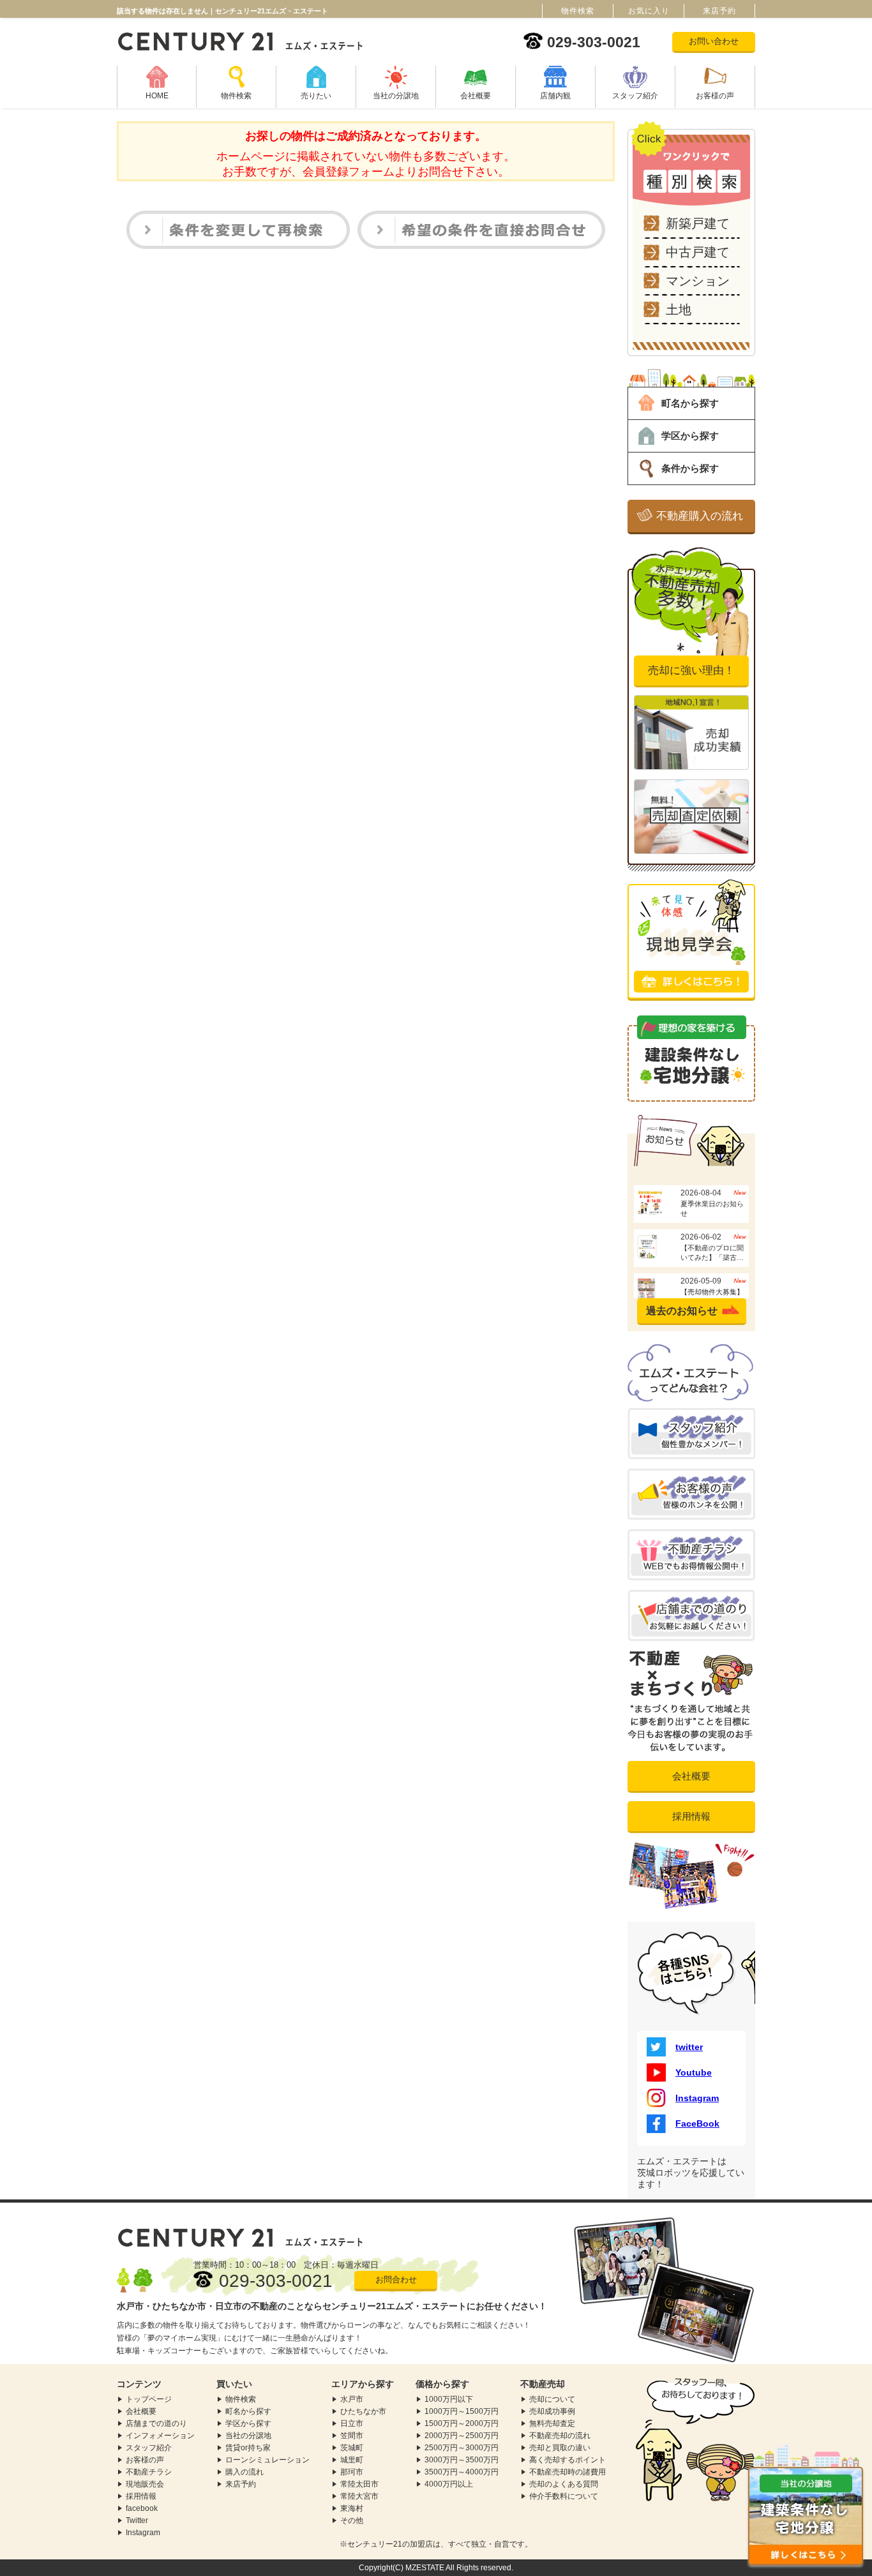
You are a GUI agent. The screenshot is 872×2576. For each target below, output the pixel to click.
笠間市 (352, 2436)
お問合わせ (396, 2280)
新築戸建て (698, 223)
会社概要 (476, 96)
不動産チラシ (149, 2472)
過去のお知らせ (682, 1311)
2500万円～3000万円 (462, 2448)
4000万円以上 (449, 2484)
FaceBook (697, 2123)
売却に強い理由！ (691, 670)
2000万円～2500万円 (462, 2436)
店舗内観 (555, 96)
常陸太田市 (359, 2484)
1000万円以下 (449, 2399)
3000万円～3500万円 (462, 2460)
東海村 (352, 2508)
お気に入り (649, 11)
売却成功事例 (552, 2411)
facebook (142, 2508)
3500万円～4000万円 (462, 2472)
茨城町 (352, 2448)
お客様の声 (715, 96)
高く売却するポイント (568, 2460)
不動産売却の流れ (560, 2436)
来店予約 (241, 2484)
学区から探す (690, 436)
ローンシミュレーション (267, 2460)
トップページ (149, 2399)
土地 (679, 310)
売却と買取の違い (560, 2448)
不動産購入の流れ (700, 516)
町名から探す (690, 403)
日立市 (352, 2423)
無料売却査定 (552, 2423)
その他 (352, 2520)
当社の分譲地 (396, 96)
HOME (157, 96)
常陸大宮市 (359, 2496)
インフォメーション (160, 2436)
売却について (552, 2399)
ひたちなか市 (363, 2411)
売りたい (316, 96)
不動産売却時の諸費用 (568, 2472)
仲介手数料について (564, 2496)
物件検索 (236, 96)
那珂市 (352, 2472)
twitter (689, 2047)
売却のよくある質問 (564, 2484)
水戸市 (352, 2399)
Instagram (697, 2098)
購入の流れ (244, 2472)
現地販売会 (145, 2484)
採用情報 (691, 1816)
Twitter (137, 2520)
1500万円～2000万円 (462, 2423)
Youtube (694, 2072)
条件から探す (690, 468)
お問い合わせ (714, 41)
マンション (698, 281)
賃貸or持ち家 (248, 2448)
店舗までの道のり (156, 2423)
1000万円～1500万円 (462, 2411)
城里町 (352, 2460)
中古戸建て (698, 252)
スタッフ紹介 (635, 96)
